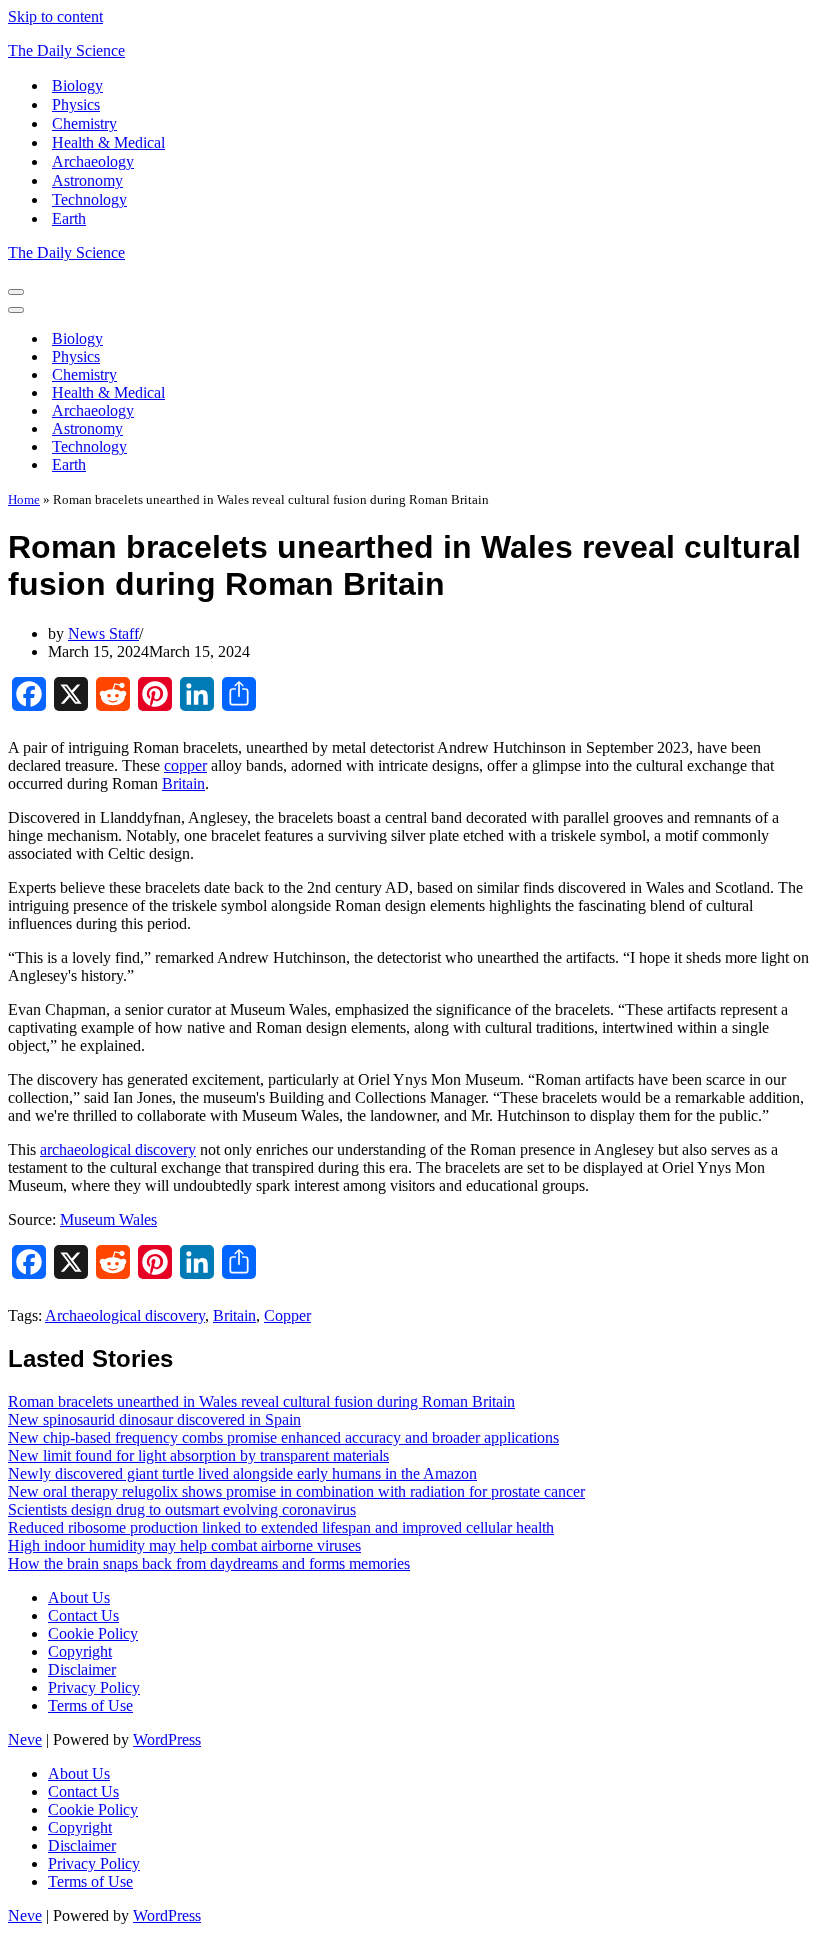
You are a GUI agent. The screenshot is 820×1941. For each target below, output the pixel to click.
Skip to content (55, 16)
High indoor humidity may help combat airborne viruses (184, 1545)
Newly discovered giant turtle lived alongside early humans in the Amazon (242, 1473)
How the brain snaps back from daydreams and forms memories (209, 1563)
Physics (76, 104)
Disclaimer (82, 1669)
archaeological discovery (118, 1149)
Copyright (80, 1651)
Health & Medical (108, 142)
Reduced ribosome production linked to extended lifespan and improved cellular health (281, 1527)
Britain (183, 783)
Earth (69, 218)
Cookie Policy (93, 1633)
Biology (77, 85)
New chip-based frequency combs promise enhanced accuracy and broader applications (283, 1437)
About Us (79, 1597)
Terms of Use (90, 1705)
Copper (287, 1315)
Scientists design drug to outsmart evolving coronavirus (182, 1509)
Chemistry (84, 123)
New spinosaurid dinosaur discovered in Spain (154, 1419)
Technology (89, 199)
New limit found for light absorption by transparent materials (198, 1455)
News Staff (103, 633)
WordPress (167, 1739)
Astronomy (87, 180)
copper (185, 765)
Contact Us (83, 1615)
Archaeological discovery (125, 1315)
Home (24, 499)
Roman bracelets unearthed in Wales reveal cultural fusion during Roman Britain (261, 1401)
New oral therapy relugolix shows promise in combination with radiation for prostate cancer (296, 1491)
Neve (25, 1739)
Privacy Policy (94, 1687)
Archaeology (93, 161)
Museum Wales (108, 1219)
